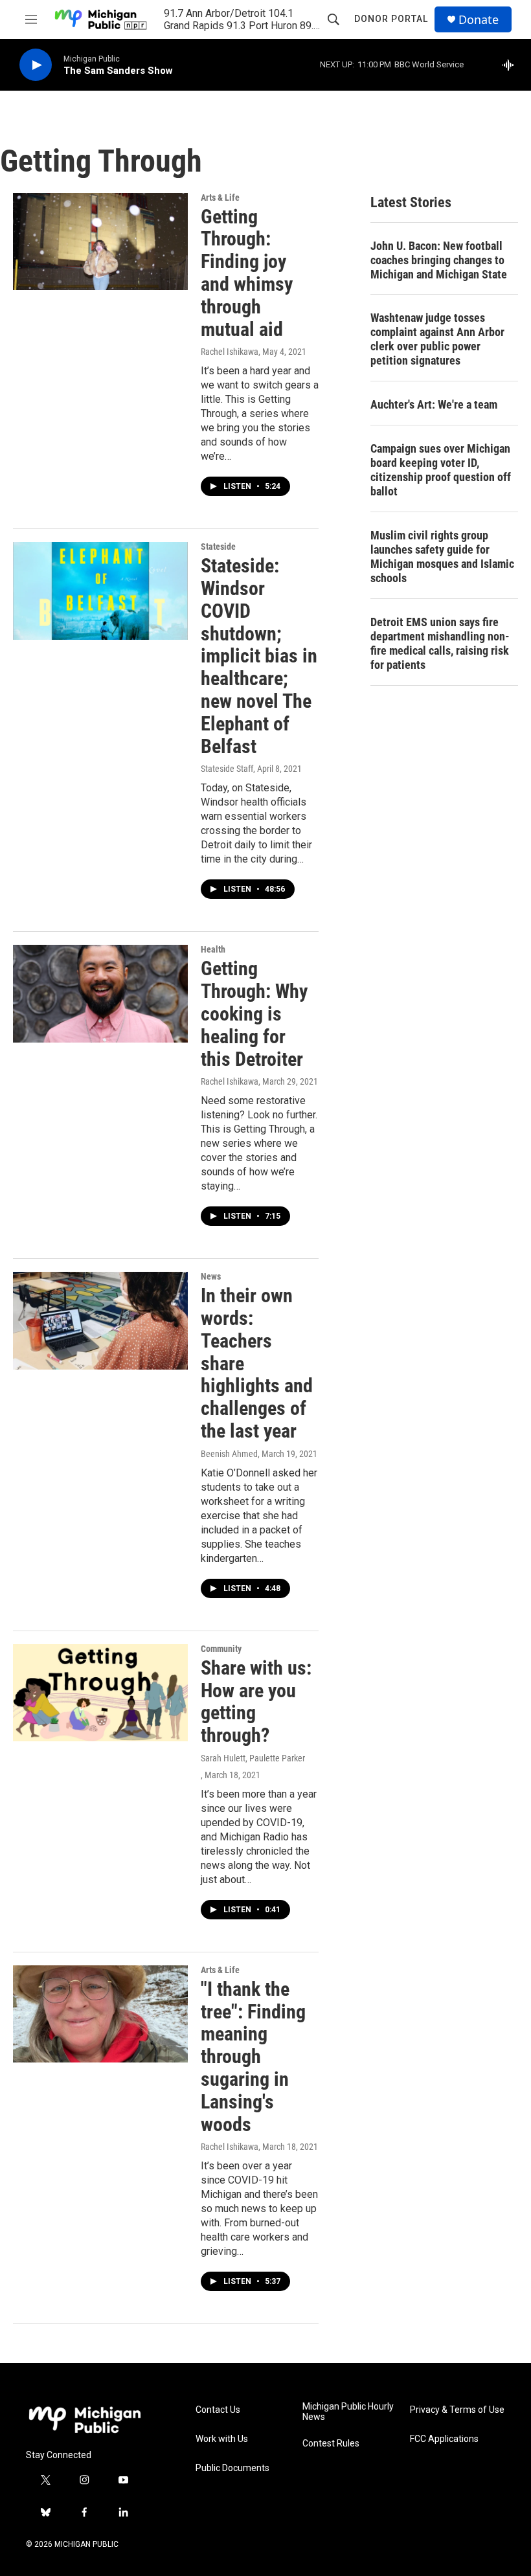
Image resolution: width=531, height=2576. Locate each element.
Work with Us (222, 2439)
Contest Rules (331, 2444)
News (211, 1276)
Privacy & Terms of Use (457, 2410)
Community (221, 1649)
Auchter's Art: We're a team (434, 404)
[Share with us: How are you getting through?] (100, 1693)
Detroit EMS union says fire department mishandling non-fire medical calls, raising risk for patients (440, 643)
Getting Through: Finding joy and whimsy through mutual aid (247, 273)
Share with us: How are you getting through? (256, 1701)
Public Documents (232, 2468)
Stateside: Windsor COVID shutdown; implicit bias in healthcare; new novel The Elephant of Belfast (259, 656)
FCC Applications (444, 2439)
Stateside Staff (227, 769)
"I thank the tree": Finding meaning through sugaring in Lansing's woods (253, 2057)
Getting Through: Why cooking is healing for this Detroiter (254, 1013)
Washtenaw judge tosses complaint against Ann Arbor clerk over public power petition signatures (437, 339)
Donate (479, 20)
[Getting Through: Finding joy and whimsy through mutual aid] (100, 242)
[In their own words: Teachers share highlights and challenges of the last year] (100, 1320)
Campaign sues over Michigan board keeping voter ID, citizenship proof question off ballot (441, 470)
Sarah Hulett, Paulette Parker (253, 1758)
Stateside (218, 547)
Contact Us (218, 2410)
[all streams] (512, 65)
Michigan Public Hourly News (348, 2412)
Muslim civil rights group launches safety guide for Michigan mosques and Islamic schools (442, 557)
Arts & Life (220, 198)
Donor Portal (391, 19)
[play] (36, 65)
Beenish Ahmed (229, 1454)
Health (213, 949)
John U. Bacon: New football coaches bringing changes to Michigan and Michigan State (439, 260)
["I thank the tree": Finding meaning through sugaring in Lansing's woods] (100, 2014)
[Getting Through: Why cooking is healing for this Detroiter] (100, 993)
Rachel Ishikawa (230, 352)
